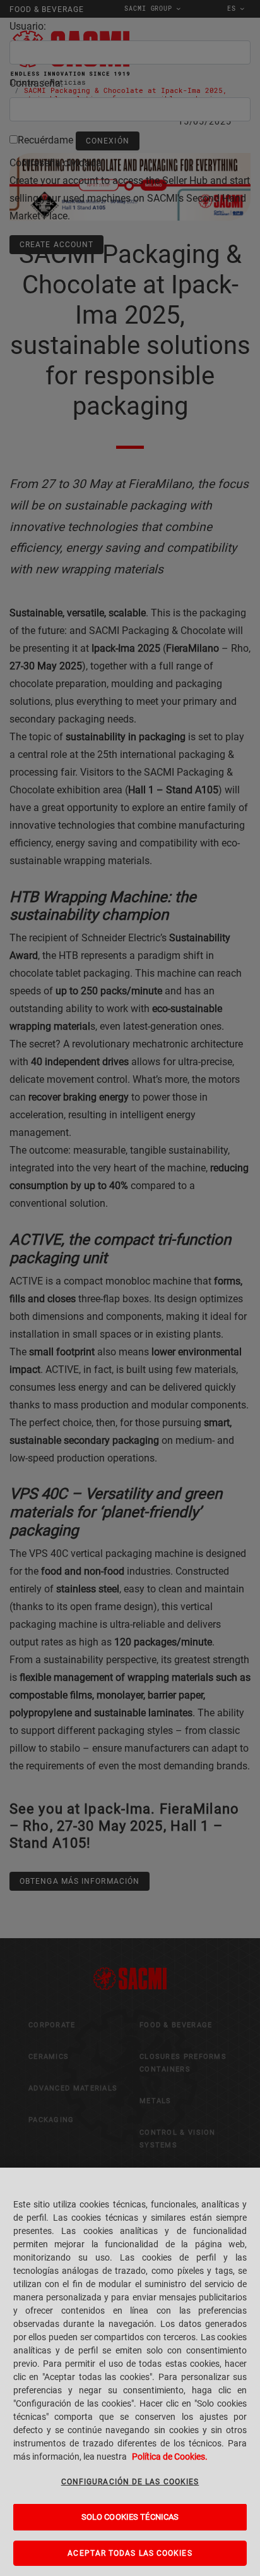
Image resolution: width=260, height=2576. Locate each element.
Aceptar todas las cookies (130, 2553)
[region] (130, 2372)
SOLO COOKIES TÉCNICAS (130, 2517)
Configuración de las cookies (130, 2482)
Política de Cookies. (170, 2457)
